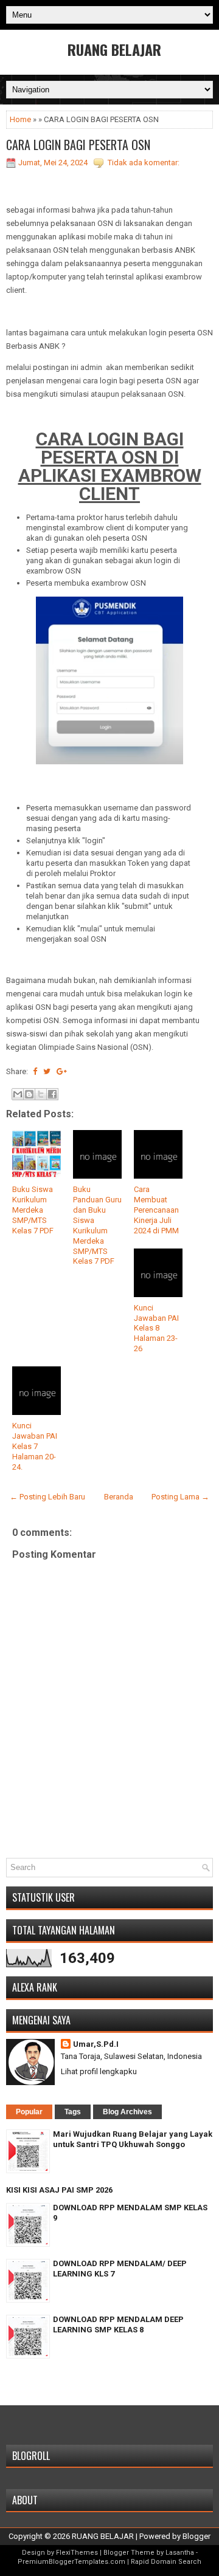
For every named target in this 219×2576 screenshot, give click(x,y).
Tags (73, 2112)
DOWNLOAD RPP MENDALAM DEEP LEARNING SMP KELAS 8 (118, 2324)
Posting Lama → (180, 1497)
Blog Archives (127, 2112)
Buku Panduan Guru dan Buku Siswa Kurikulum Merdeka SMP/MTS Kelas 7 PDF (97, 1225)
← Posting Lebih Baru (47, 1497)
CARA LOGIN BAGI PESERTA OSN (78, 145)
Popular (29, 2112)
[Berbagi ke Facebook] (52, 1094)
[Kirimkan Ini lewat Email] (18, 1094)
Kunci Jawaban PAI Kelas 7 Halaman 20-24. (35, 1446)
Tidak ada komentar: (144, 163)
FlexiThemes (77, 2553)
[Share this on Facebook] (35, 1071)
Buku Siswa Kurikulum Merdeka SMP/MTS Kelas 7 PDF (33, 1210)
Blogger (196, 2536)
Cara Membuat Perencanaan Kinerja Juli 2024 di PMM (156, 1210)
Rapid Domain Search (166, 2562)
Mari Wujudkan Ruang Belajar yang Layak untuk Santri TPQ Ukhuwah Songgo (133, 2139)
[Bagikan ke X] (41, 1094)
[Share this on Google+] (62, 1071)
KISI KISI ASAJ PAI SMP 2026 (59, 2190)
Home (20, 119)
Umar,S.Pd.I (96, 2044)
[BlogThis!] (29, 1094)
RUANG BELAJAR (114, 49)
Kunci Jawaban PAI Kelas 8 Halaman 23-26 (156, 1328)
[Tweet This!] (47, 1071)
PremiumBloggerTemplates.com (71, 2562)
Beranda (119, 1497)
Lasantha (180, 2553)
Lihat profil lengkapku (99, 2071)
